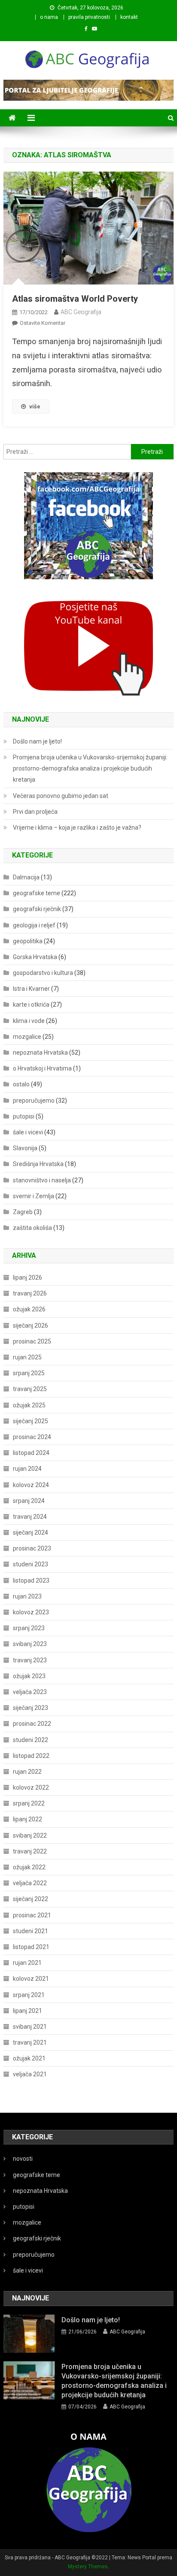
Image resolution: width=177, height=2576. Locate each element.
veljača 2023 (30, 1692)
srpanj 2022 (29, 1803)
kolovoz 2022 (31, 1787)
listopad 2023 (31, 1580)
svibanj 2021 (30, 2027)
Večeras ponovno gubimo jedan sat (61, 796)
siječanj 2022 (31, 1899)
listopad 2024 (31, 1453)
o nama (49, 17)
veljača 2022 (30, 1883)
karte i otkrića (31, 1005)
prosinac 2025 (32, 1341)
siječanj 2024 (31, 1532)
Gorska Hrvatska (35, 957)
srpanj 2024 (29, 1501)
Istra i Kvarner (31, 989)
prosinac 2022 (32, 1724)
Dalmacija (26, 877)
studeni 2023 (31, 1564)
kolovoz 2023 (31, 1612)
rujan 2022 (27, 1772)
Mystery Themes (88, 2567)
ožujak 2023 (29, 1676)
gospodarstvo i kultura (43, 973)
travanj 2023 (30, 1660)
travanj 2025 (30, 1389)
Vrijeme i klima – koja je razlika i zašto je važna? (77, 828)
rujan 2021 (27, 1963)
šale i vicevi (28, 1132)
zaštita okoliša (32, 1228)
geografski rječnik (37, 909)
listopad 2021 (31, 1947)
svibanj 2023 (30, 1644)
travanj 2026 (30, 1293)
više (35, 406)
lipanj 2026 (27, 1278)
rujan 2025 (27, 1357)
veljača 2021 (30, 2074)
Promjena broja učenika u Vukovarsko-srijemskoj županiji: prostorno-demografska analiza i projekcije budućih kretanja (90, 768)
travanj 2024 (30, 1517)
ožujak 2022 (29, 1867)
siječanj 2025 (31, 1421)
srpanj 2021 (29, 1995)
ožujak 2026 (29, 1309)
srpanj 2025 (29, 1373)
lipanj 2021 (27, 2011)
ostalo (21, 1084)
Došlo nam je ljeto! (37, 741)
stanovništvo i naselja (42, 1180)
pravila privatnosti (89, 17)
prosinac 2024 (32, 1437)
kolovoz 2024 (31, 1485)
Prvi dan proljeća (35, 812)
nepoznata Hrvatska (40, 1053)
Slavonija (25, 1148)
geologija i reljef (34, 925)
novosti (23, 2159)
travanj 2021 (30, 2042)
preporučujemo (34, 1101)
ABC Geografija (81, 312)
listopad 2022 (31, 1756)
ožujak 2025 (29, 1405)
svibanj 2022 (30, 1835)
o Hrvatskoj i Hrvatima (42, 1068)
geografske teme (37, 893)
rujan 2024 (27, 1469)
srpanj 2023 (29, 1628)
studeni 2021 (31, 1931)
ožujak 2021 (29, 2058)
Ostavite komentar (43, 323)
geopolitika (28, 941)
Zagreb (23, 1212)
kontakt (129, 17)
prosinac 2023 (32, 1548)
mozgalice (27, 1037)
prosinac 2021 (32, 1915)
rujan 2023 (27, 1596)
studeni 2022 (31, 1740)
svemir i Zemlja (34, 1196)
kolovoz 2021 (31, 1979)
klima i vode (29, 1021)
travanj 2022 (30, 1851)
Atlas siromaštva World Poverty (75, 299)
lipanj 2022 (27, 1819)
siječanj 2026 (31, 1325)
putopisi (24, 1116)
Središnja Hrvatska (38, 1164)
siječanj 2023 (31, 1708)
